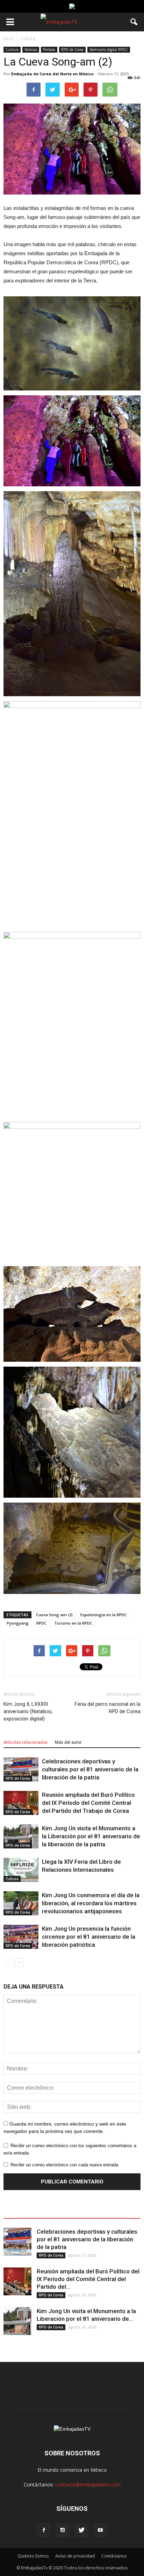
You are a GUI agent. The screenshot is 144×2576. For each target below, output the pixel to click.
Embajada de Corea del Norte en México (52, 74)
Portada (49, 50)
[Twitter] (81, 2530)
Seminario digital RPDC (109, 50)
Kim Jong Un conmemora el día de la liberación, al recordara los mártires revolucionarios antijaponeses (91, 1903)
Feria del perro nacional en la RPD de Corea (108, 1708)
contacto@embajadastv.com (88, 2484)
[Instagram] (63, 2530)
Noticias (31, 50)
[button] (134, 22)
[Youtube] (100, 2530)
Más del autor (68, 1742)
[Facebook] (44, 2530)
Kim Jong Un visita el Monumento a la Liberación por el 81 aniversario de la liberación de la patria (91, 1836)
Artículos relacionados (26, 1742)
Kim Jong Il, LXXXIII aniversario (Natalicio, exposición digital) (28, 1711)
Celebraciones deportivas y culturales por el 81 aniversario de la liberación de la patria (90, 1769)
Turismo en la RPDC (73, 1623)
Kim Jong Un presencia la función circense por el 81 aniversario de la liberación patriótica (89, 1937)
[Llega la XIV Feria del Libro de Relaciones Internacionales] (21, 1870)
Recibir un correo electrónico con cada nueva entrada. (65, 2165)
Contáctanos (114, 2556)
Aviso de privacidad (75, 2556)
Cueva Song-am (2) (54, 1615)
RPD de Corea (72, 50)
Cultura (12, 50)
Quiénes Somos (33, 2556)
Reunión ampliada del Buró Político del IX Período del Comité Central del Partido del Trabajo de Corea (88, 1803)
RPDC (41, 1623)
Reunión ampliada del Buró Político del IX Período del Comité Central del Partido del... (88, 2279)
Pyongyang (18, 1623)
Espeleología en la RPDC (104, 1615)
